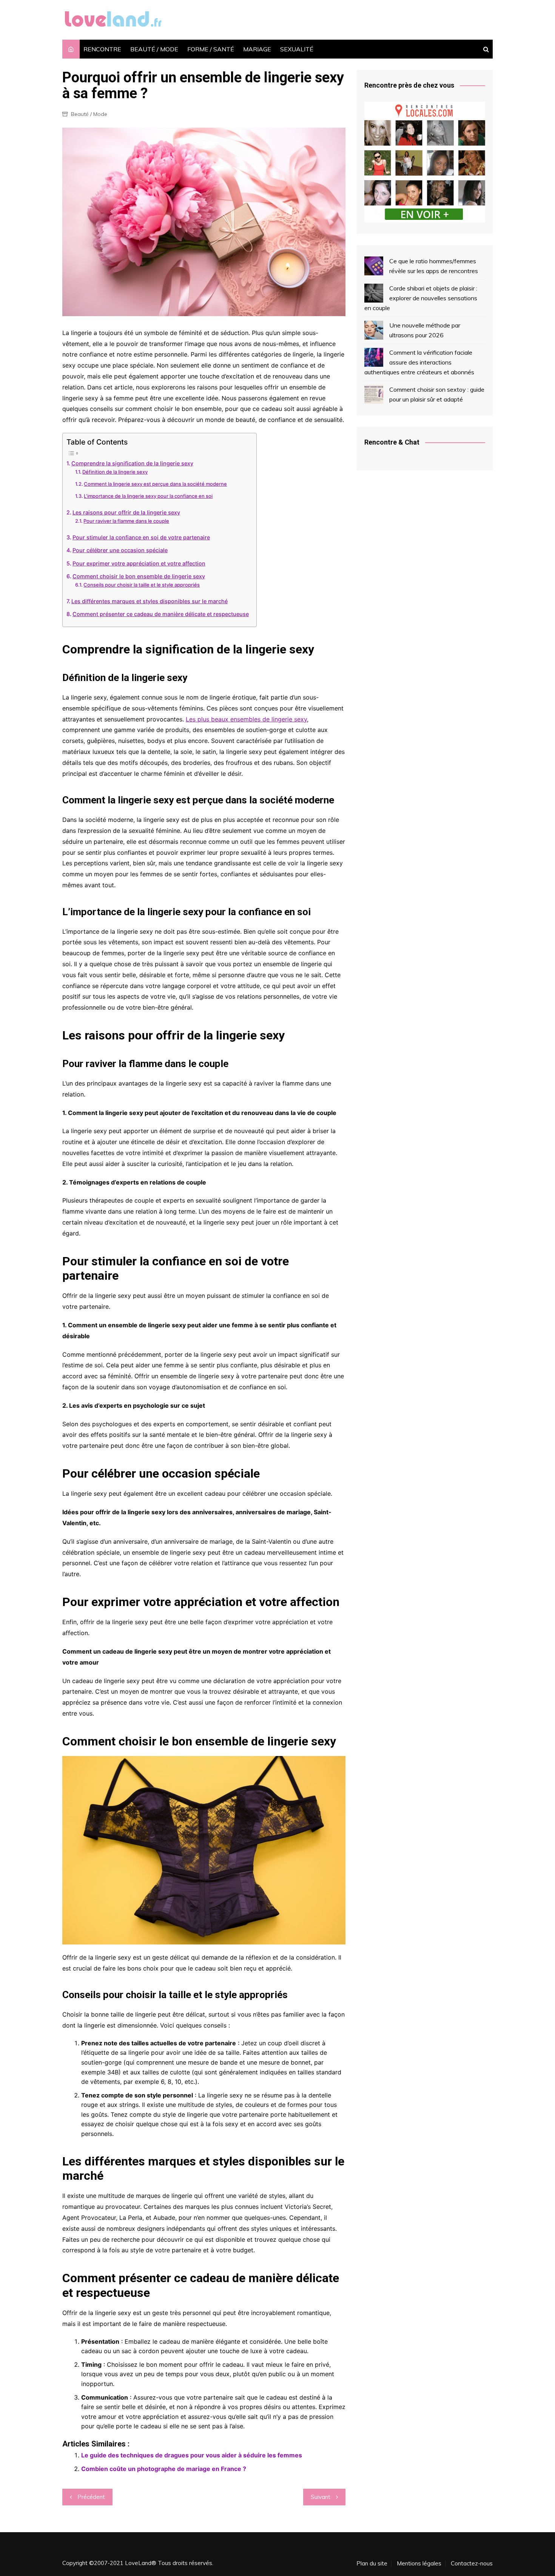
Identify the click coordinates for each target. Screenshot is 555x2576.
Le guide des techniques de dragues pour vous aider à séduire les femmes (192, 2455)
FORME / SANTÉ (211, 49)
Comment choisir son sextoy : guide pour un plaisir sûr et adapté (437, 394)
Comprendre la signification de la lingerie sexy (132, 463)
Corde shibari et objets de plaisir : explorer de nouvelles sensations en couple (421, 298)
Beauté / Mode (89, 114)
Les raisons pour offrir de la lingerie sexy (126, 512)
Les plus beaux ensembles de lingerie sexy (246, 719)
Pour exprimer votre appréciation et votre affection (139, 563)
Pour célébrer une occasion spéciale (120, 550)
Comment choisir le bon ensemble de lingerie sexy (139, 576)
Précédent (91, 2497)
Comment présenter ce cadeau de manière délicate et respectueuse (161, 614)
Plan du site (372, 2564)
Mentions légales (419, 2564)
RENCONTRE (102, 49)
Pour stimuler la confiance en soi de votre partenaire (141, 537)
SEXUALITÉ (297, 49)
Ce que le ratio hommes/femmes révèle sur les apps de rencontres (434, 266)
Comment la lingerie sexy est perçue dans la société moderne (155, 484)
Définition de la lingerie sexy (115, 472)
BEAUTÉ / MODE (154, 49)
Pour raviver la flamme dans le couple (126, 521)
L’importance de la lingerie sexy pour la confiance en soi (148, 496)
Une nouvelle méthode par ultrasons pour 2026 (425, 330)
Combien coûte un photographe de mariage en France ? (164, 2469)
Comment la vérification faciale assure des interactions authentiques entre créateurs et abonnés (419, 362)
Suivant (321, 2497)
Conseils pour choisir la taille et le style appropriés (142, 585)
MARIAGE (257, 49)
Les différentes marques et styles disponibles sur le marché (150, 601)
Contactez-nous (472, 2564)
